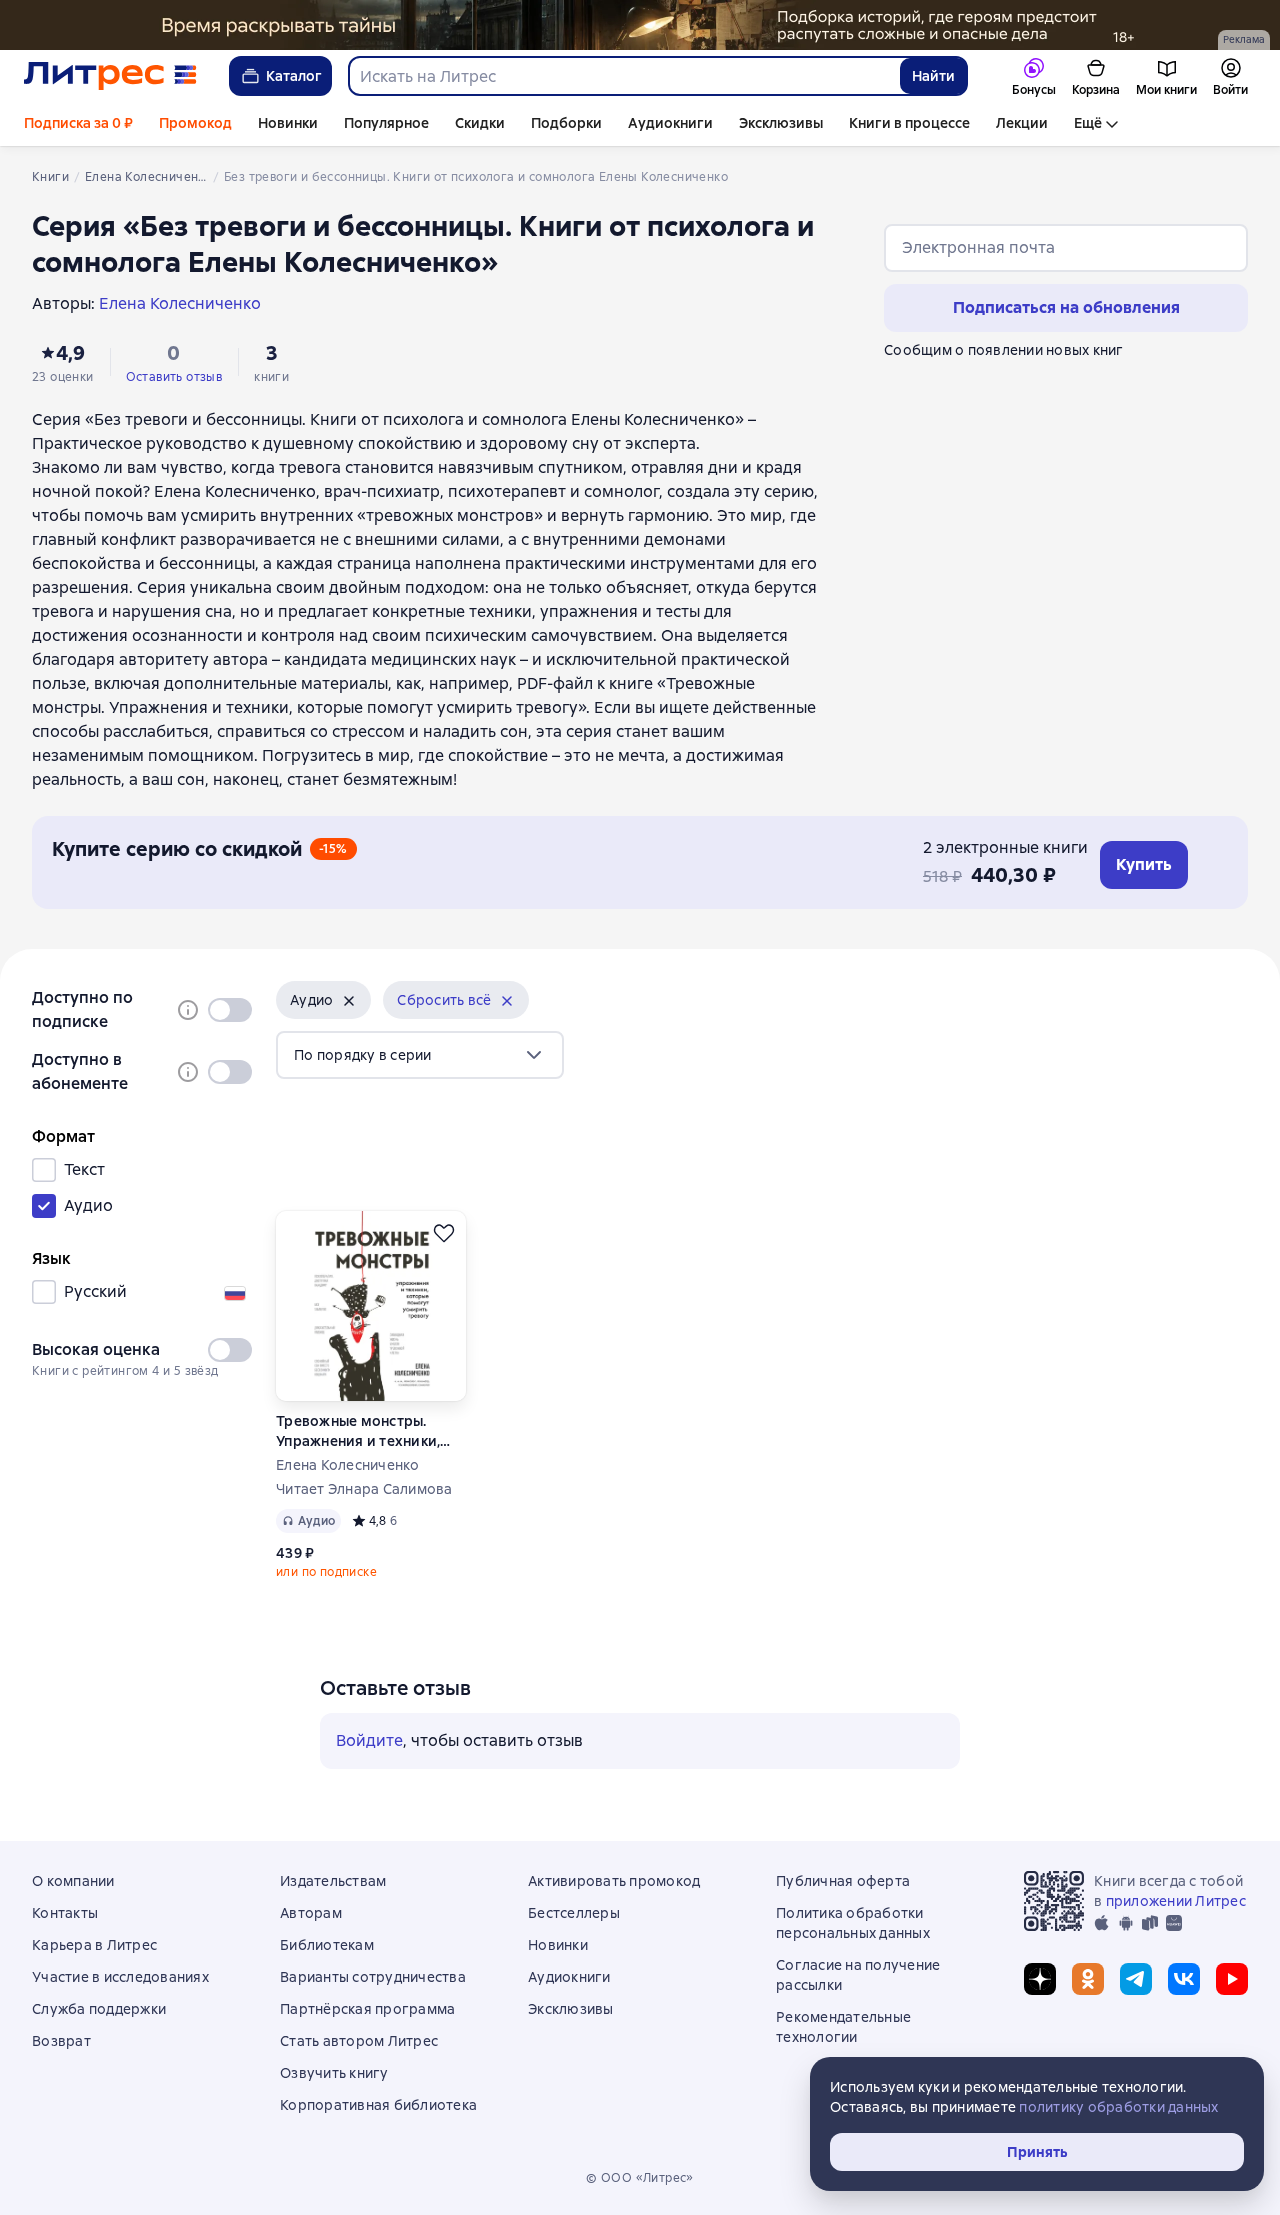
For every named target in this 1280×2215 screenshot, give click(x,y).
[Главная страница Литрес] (110, 76)
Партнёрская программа (367, 2009)
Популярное (386, 123)
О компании (73, 1881)
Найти (933, 76)
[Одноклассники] (1088, 1979)
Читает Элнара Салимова (364, 1489)
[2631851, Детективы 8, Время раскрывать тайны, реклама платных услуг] (640, 25)
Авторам (311, 1913)
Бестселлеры (574, 1913)
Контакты (65, 1913)
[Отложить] (444, 1233)
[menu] (420, 1055)
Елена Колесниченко (348, 1465)
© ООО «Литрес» (640, 2178)
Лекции (1022, 123)
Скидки (480, 123)
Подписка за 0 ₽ (78, 123)
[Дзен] (1040, 1979)
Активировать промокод (614, 1881)
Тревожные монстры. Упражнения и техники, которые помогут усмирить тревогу (358, 1431)
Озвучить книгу (334, 2073)
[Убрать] (349, 1001)
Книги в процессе (909, 123)
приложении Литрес (1176, 1901)
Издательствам (333, 1881)
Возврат (61, 2041)
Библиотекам (327, 1945)
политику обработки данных (1118, 2107)
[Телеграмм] (1136, 1979)
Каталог (294, 76)
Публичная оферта (843, 1881)
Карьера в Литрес (94, 1945)
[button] (323, 1000)
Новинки (288, 123)
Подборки (566, 123)
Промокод (195, 123)
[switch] (230, 1010)
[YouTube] (1232, 1979)
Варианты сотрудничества (373, 1977)
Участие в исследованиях (120, 1977)
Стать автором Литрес (359, 2041)
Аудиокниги (670, 123)
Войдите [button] (369, 1740)
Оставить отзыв (174, 377)
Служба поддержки (99, 2009)
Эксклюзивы (781, 123)
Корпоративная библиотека (378, 2105)
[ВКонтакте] (1184, 1979)
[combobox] (623, 76)
